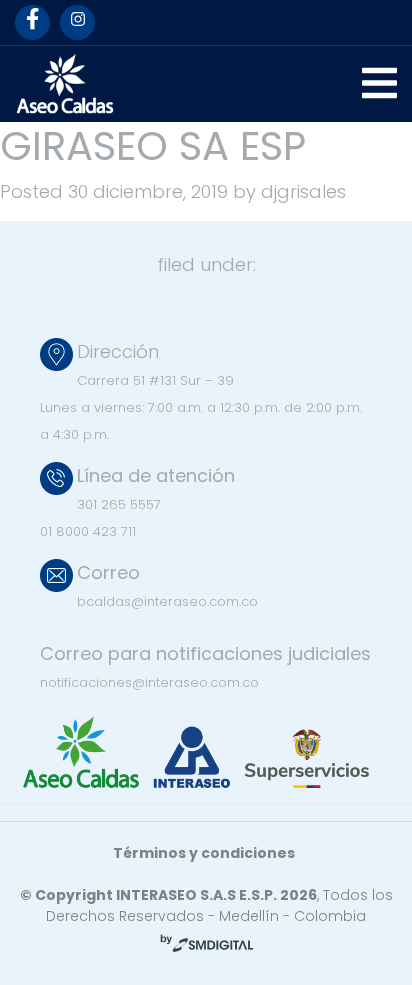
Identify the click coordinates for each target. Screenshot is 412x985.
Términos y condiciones (204, 853)
